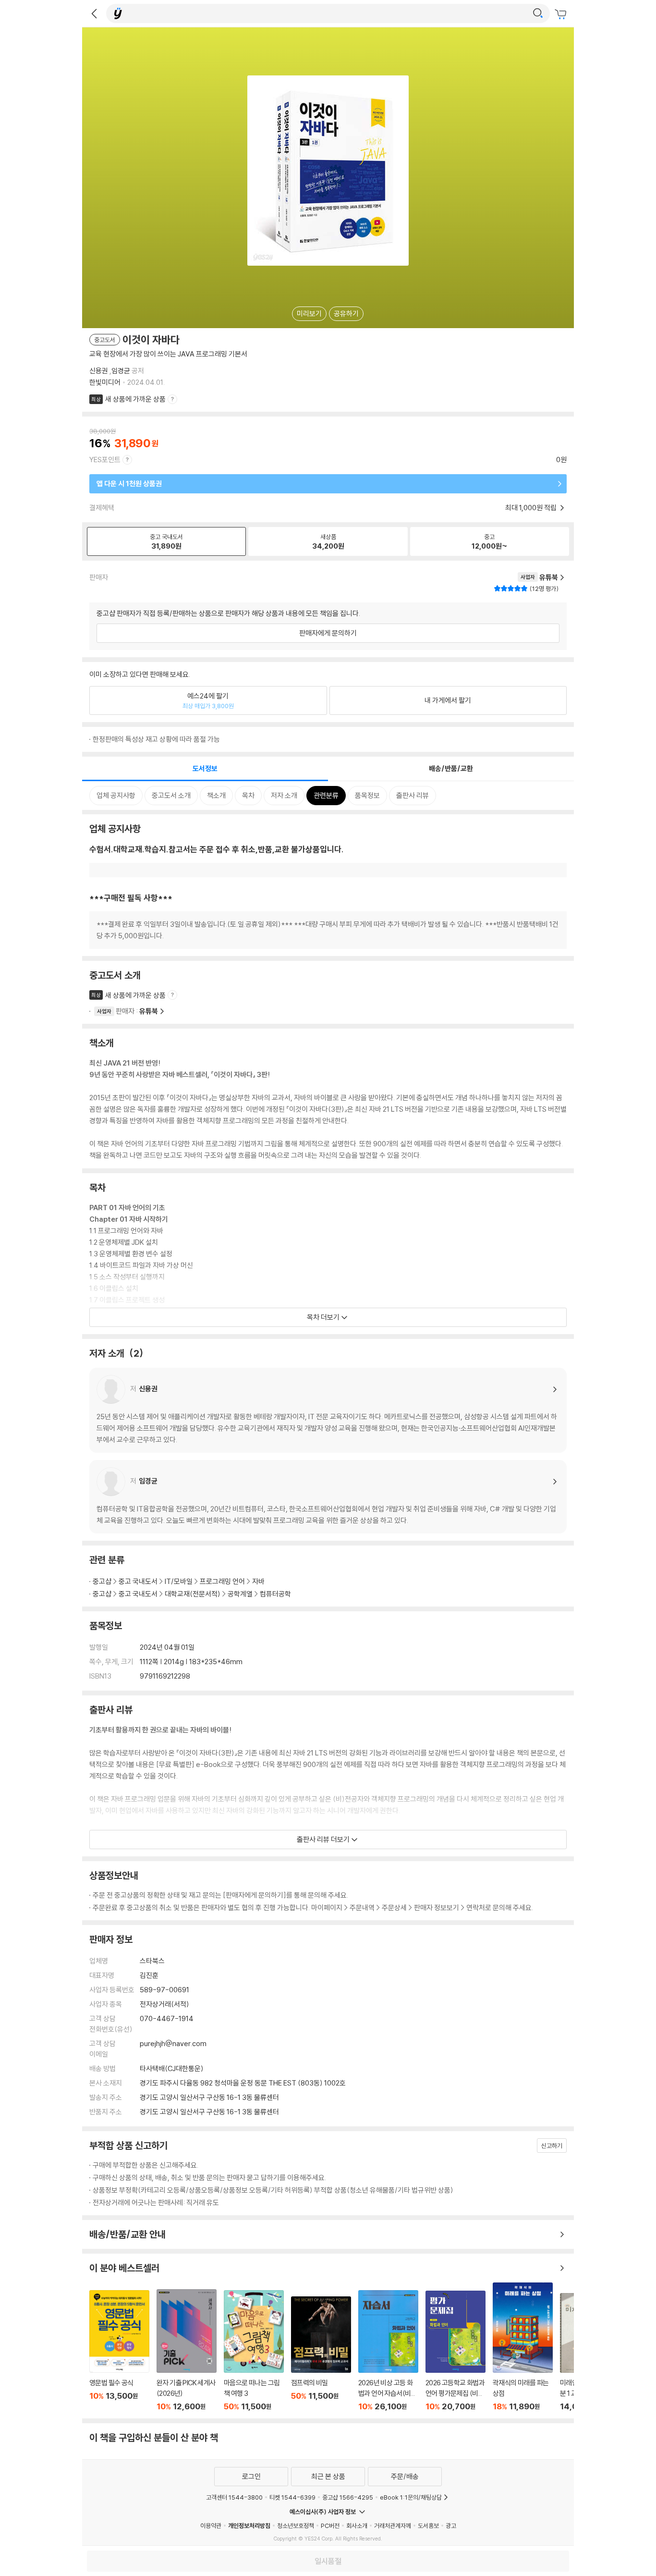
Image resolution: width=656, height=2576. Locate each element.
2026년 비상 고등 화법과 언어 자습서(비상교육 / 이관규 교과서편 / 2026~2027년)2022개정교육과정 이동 (388, 2351)
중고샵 (102, 1581)
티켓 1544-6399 (292, 2497)
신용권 (99, 371)
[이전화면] (94, 13)
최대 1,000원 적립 (532, 508)
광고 (451, 2526)
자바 (258, 1581)
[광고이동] (538, 13)
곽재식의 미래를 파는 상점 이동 (523, 2347)
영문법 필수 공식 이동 (119, 2351)
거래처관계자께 (393, 2526)
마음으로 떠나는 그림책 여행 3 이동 (254, 2351)
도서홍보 (428, 2526)
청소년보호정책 (296, 2526)
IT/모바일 (179, 1581)
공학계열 (240, 1594)
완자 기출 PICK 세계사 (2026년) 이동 (187, 2350)
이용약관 (211, 2526)
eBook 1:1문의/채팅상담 (411, 2497)
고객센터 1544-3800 (234, 2497)
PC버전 (330, 2526)
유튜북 (149, 1011)
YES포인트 (105, 460)
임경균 (121, 371)
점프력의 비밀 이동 (321, 2354)
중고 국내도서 (138, 1581)
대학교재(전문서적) (193, 1594)
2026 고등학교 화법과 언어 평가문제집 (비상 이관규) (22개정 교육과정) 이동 (456, 2351)
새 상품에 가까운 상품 (135, 399)
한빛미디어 (105, 382)
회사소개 (357, 2526)
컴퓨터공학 (275, 1594)
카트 (562, 14)
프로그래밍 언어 (222, 1581)
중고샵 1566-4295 (348, 2497)
